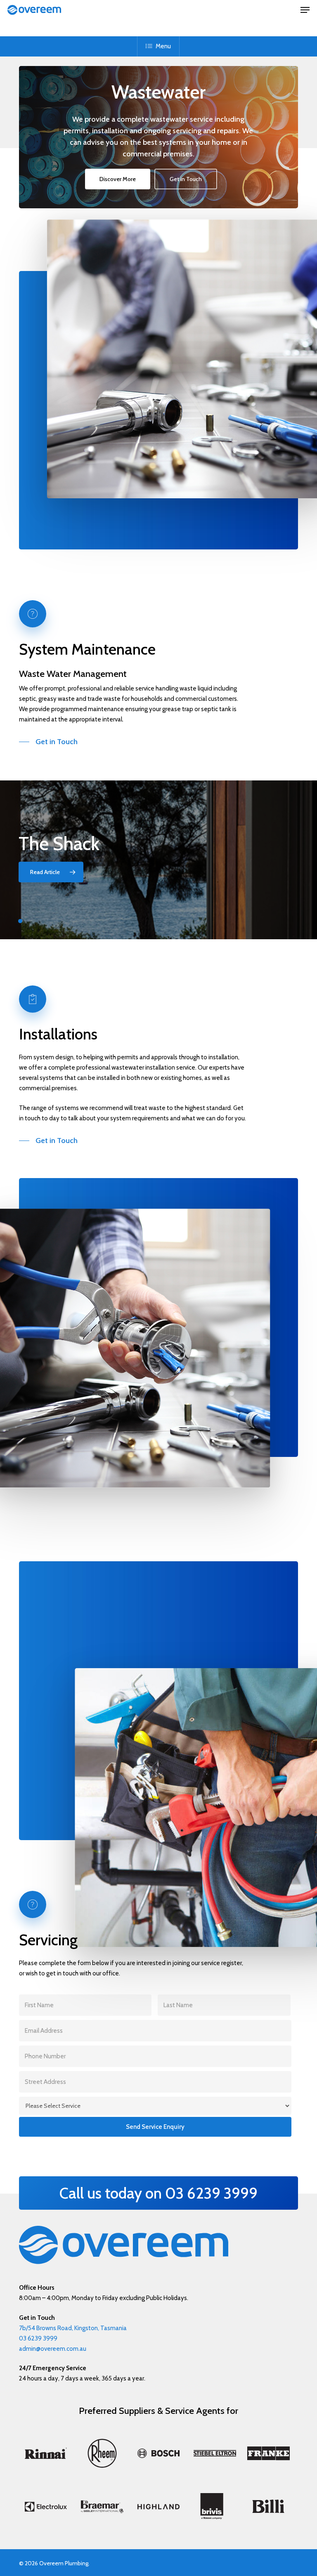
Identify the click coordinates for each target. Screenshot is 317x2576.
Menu (163, 46)
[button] (305, 10)
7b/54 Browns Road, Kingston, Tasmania (73, 2328)
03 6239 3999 (38, 2338)
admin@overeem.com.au (53, 2349)
